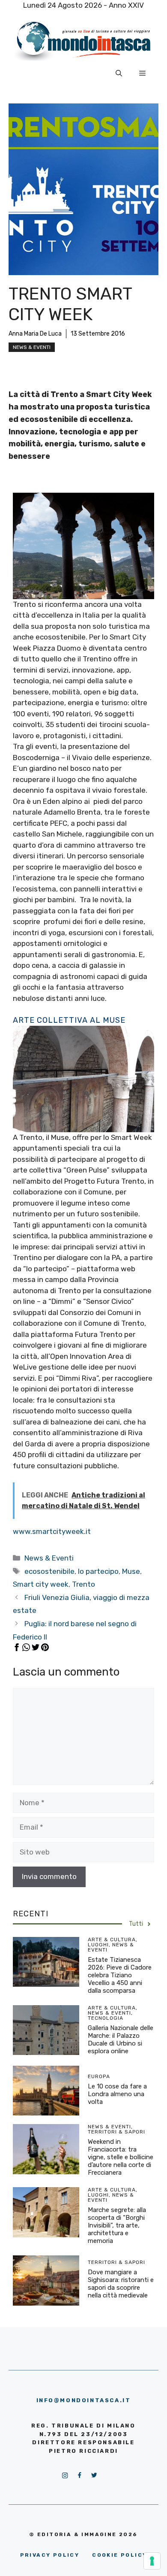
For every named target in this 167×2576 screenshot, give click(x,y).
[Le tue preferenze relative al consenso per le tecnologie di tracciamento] (152, 2561)
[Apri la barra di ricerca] (119, 73)
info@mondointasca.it (84, 2400)
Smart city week (41, 1584)
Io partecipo (98, 1571)
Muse (131, 1571)
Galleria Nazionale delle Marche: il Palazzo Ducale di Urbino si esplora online (121, 2040)
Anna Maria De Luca (35, 334)
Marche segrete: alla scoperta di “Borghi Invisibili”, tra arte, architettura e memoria (117, 2225)
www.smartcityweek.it (52, 1531)
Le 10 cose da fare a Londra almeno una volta (117, 2094)
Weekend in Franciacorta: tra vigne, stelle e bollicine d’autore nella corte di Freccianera (121, 2157)
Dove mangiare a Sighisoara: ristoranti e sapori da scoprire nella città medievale (121, 2284)
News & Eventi (32, 347)
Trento (83, 1584)
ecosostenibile (49, 1571)
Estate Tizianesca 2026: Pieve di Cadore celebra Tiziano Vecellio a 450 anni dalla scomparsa (120, 1975)
